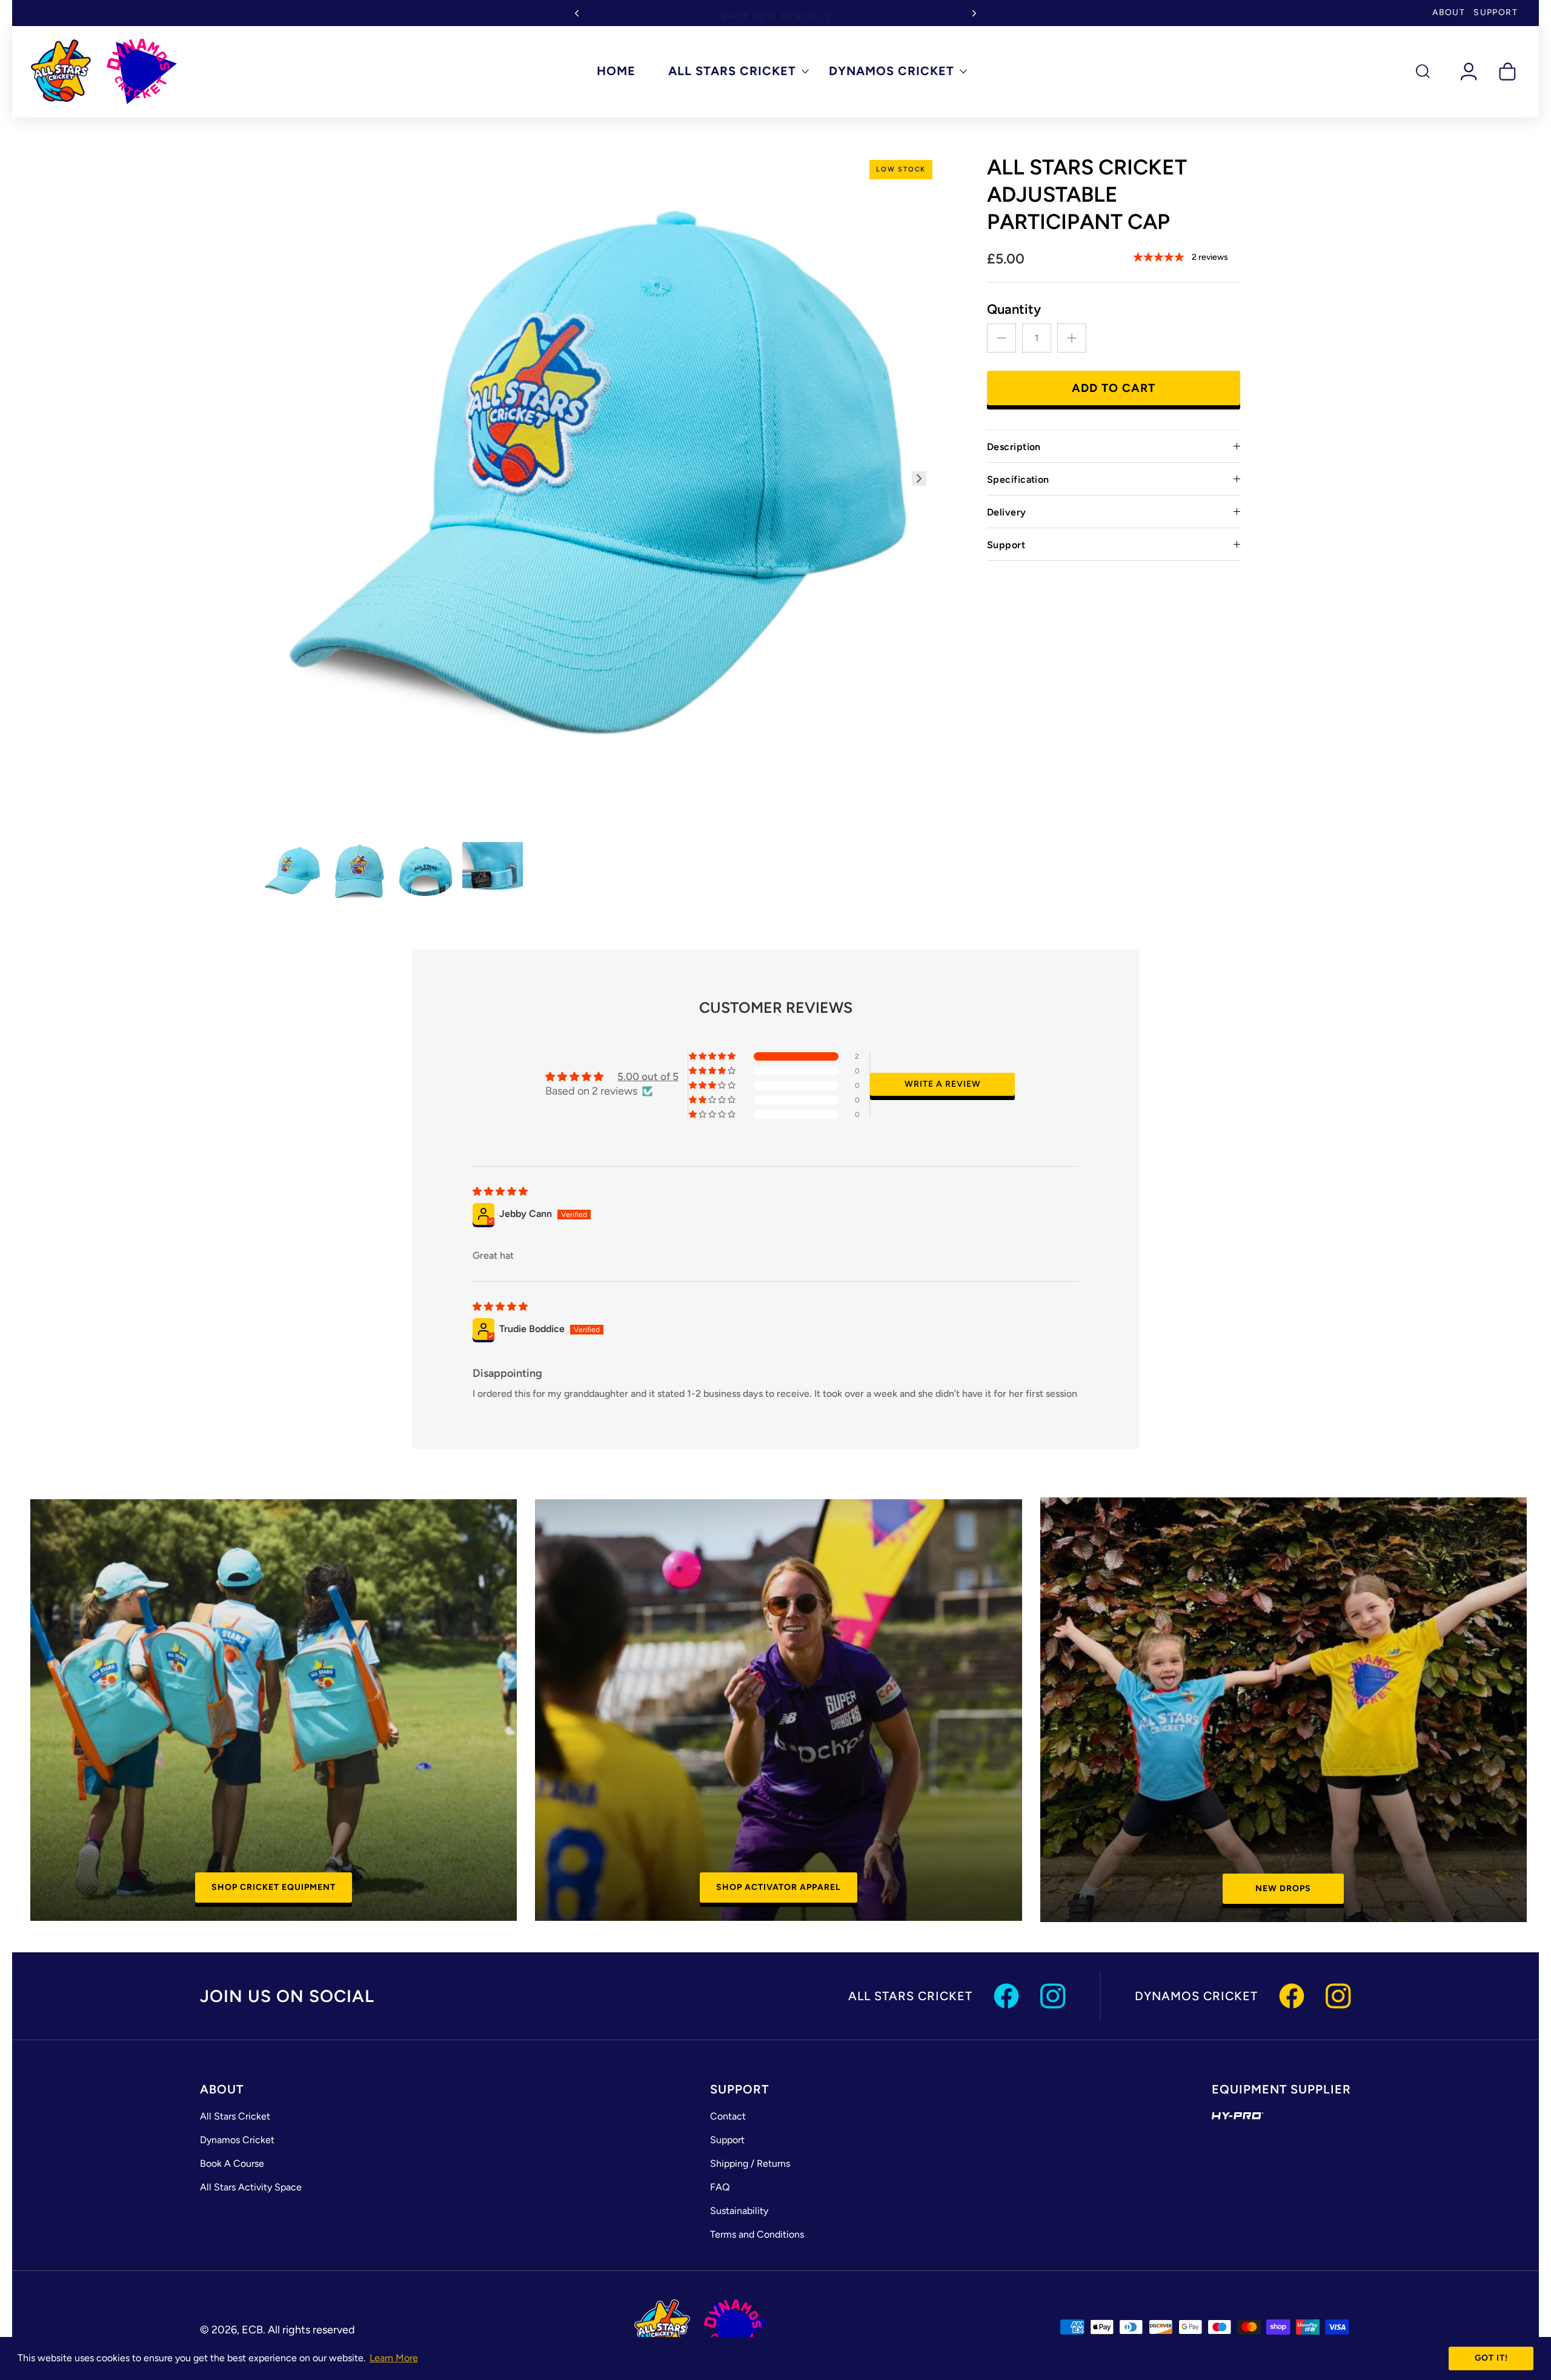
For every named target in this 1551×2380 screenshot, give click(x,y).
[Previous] (577, 13)
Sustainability (739, 2211)
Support (1006, 545)
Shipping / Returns (750, 2163)
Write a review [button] (943, 1084)
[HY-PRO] (1238, 2116)
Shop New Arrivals (776, 12)
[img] (500, 1192)
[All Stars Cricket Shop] (104, 71)
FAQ (720, 2187)
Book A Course (232, 2163)
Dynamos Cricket (892, 71)
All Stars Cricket (732, 71)
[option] (600, 492)
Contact (728, 2116)
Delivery (1007, 512)
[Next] (974, 13)
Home (616, 71)
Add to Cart (1114, 388)
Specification (1018, 479)
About (222, 2089)
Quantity (1014, 309)
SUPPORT (1496, 12)
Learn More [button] (394, 2358)
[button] (713, 1056)
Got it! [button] (1491, 2358)
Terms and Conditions (757, 2234)
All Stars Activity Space (251, 2187)
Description (1014, 447)
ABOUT (1449, 12)
